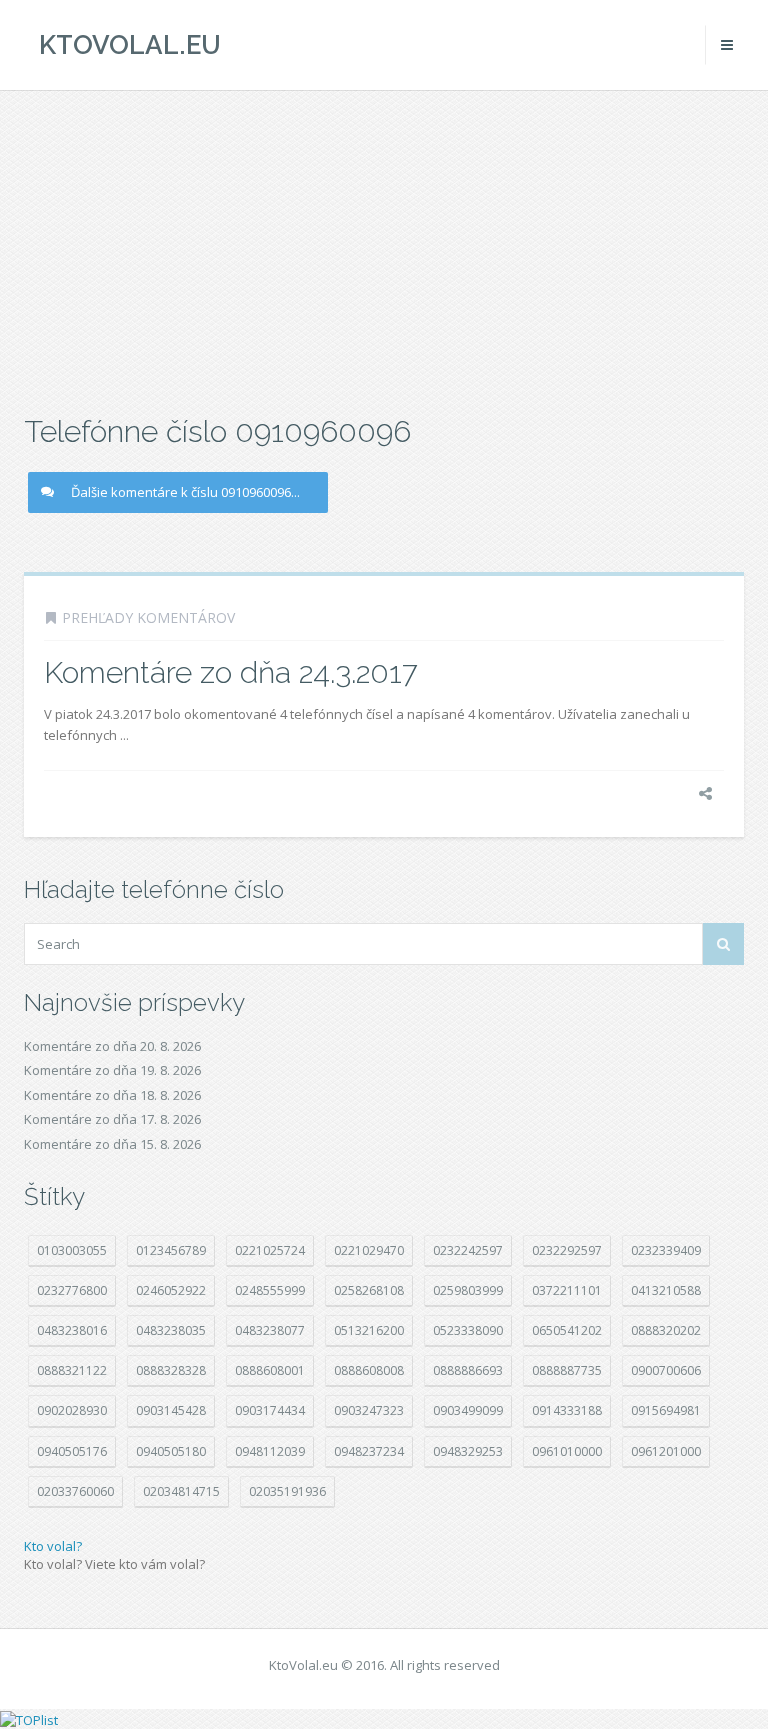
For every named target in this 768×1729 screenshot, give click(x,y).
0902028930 (72, 1410)
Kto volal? (53, 1546)
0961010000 (567, 1451)
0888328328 (171, 1370)
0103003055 (72, 1250)
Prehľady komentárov (148, 617)
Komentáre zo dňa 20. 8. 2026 (112, 1046)
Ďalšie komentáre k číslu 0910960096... (185, 492)
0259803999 (468, 1290)
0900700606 (666, 1370)
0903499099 (468, 1410)
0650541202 (567, 1330)
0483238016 (72, 1330)
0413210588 (666, 1290)
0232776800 (72, 1290)
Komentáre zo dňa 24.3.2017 (231, 672)
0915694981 (666, 1410)
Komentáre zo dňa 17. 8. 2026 (112, 1119)
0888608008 (369, 1370)
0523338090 (468, 1330)
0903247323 (369, 1410)
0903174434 (270, 1410)
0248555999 (270, 1290)
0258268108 (369, 1290)
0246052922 (171, 1290)
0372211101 (567, 1290)
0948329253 (468, 1451)
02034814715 (181, 1491)
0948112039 (270, 1451)
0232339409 (666, 1250)
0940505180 (171, 1451)
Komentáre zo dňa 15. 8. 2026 (112, 1144)
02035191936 (287, 1491)
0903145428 (171, 1410)
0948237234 (369, 1451)
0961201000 (666, 1451)
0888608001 (270, 1370)
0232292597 (567, 1250)
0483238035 (171, 1330)
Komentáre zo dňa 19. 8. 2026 (112, 1070)
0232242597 (468, 1250)
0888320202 (666, 1330)
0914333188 (567, 1410)
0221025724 (270, 1250)
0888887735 (567, 1370)
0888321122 (72, 1370)
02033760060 (75, 1491)
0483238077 (270, 1330)
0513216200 (369, 1330)
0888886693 (468, 1370)
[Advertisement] (384, 250)
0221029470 (369, 1250)
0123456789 (171, 1250)
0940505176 (72, 1451)
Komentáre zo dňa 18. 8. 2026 (112, 1095)
